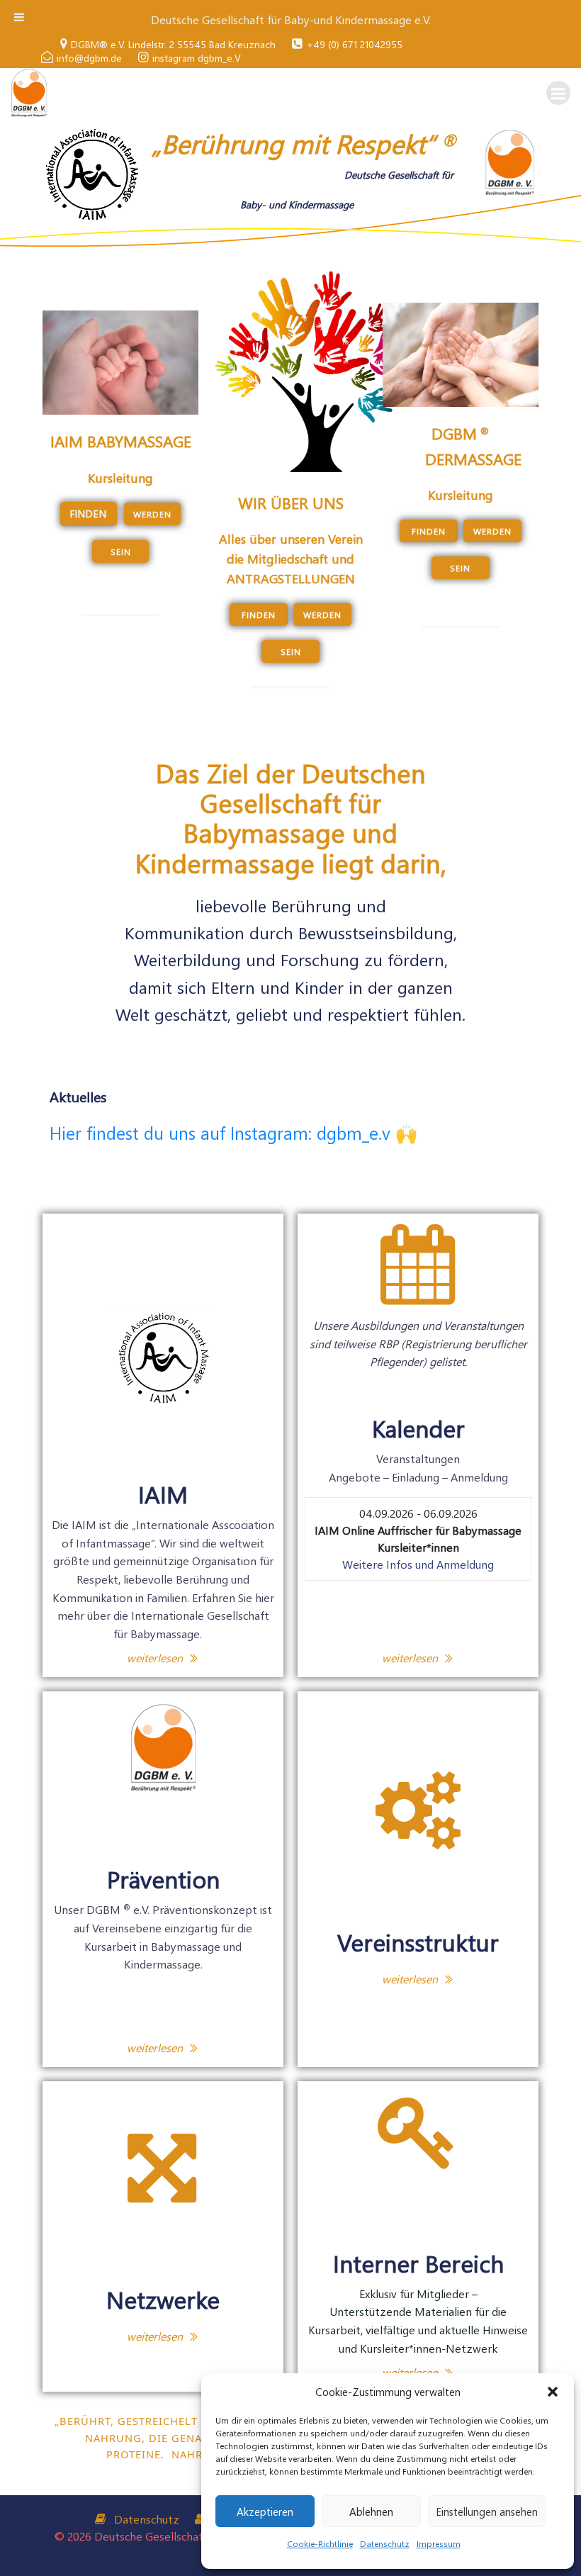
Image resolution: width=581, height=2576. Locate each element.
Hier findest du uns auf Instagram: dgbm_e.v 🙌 (233, 1132)
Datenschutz (385, 2543)
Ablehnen (371, 2511)
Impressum (439, 2543)
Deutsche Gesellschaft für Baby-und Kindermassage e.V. (291, 19)
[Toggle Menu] (19, 17)
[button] (553, 2392)
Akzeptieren (265, 2511)
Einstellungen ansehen (487, 2511)
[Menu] (558, 93)
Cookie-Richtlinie (320, 2543)
